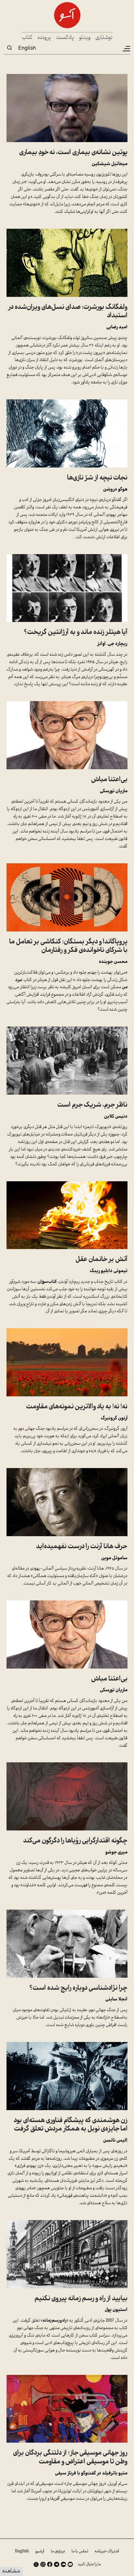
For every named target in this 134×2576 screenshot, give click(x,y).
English (27, 48)
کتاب (27, 38)
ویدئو (85, 38)
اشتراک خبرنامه (107, 2551)
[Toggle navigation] (126, 49)
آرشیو (40, 2551)
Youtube (70, 2564)
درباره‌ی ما (58, 2551)
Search (9, 48)
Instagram (43, 2564)
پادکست (65, 38)
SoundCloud (63, 2564)
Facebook (50, 2564)
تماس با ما (80, 2551)
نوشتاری (104, 38)
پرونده (44, 38)
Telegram (57, 2564)
